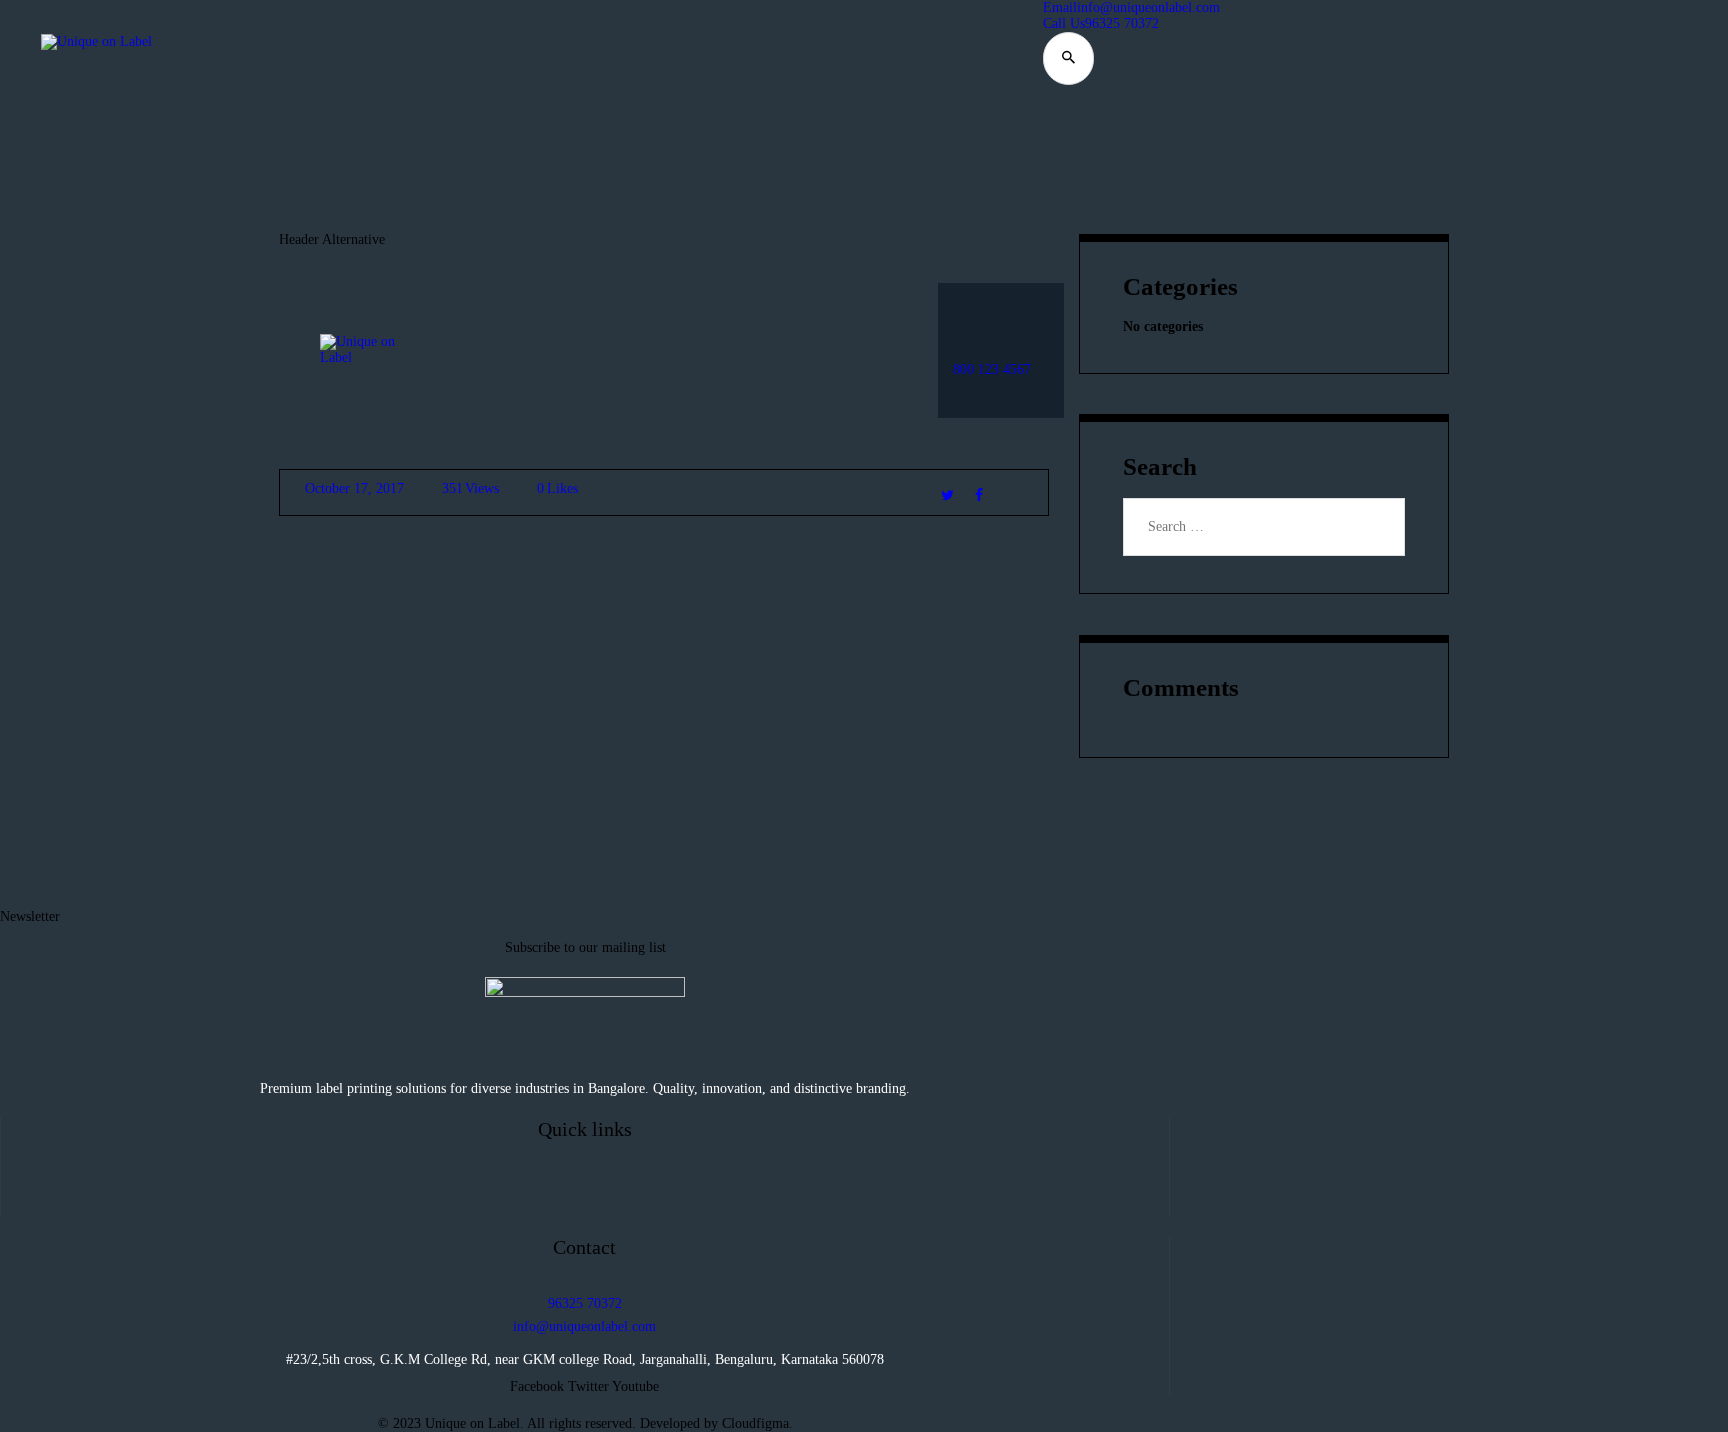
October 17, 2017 (354, 488)
